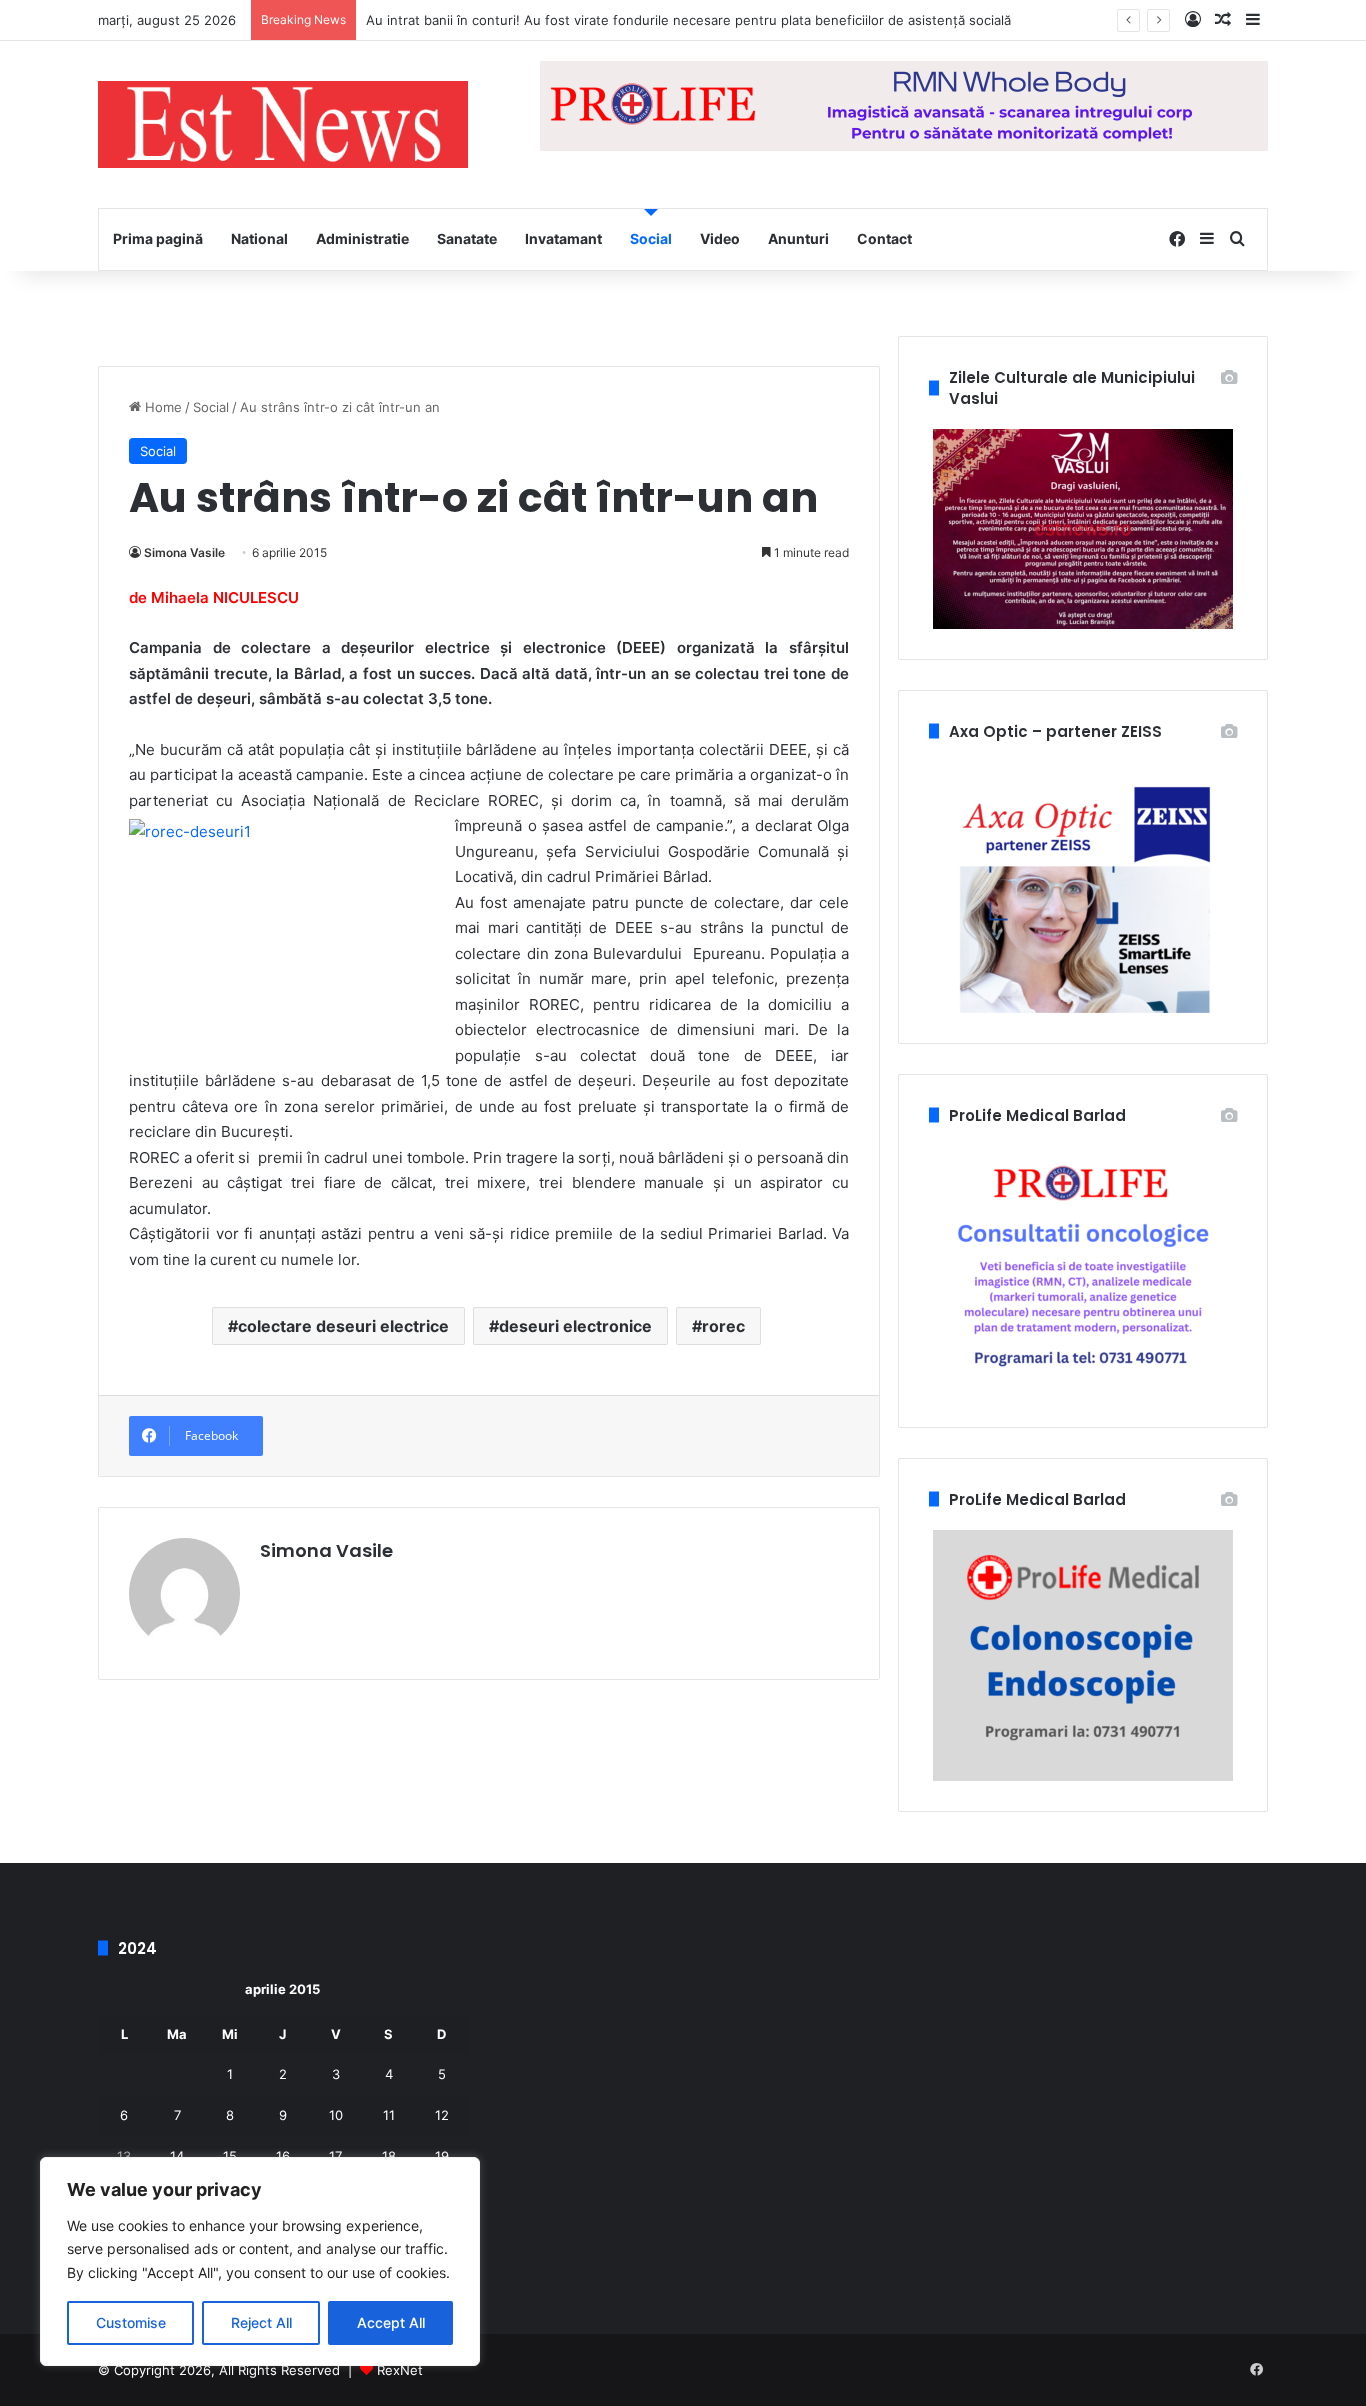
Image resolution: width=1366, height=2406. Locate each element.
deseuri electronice (575, 1326)
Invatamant (563, 238)
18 (389, 2156)
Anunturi (798, 238)
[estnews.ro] (283, 124)
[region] (260, 2261)
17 (335, 2156)
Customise (131, 2322)
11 (389, 2115)
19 (442, 2156)
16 (283, 2156)
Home (161, 407)
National (259, 238)
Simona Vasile (184, 552)
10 (336, 2115)
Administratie (362, 238)
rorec (723, 1326)
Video (720, 238)
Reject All (261, 2322)
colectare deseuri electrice (343, 1326)
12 (442, 2115)
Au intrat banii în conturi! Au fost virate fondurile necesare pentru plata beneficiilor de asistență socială (688, 20)
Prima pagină (158, 238)
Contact (884, 238)
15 (230, 2156)
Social (651, 238)
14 (177, 2156)
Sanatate (467, 238)
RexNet (400, 2370)
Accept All (391, 2322)
